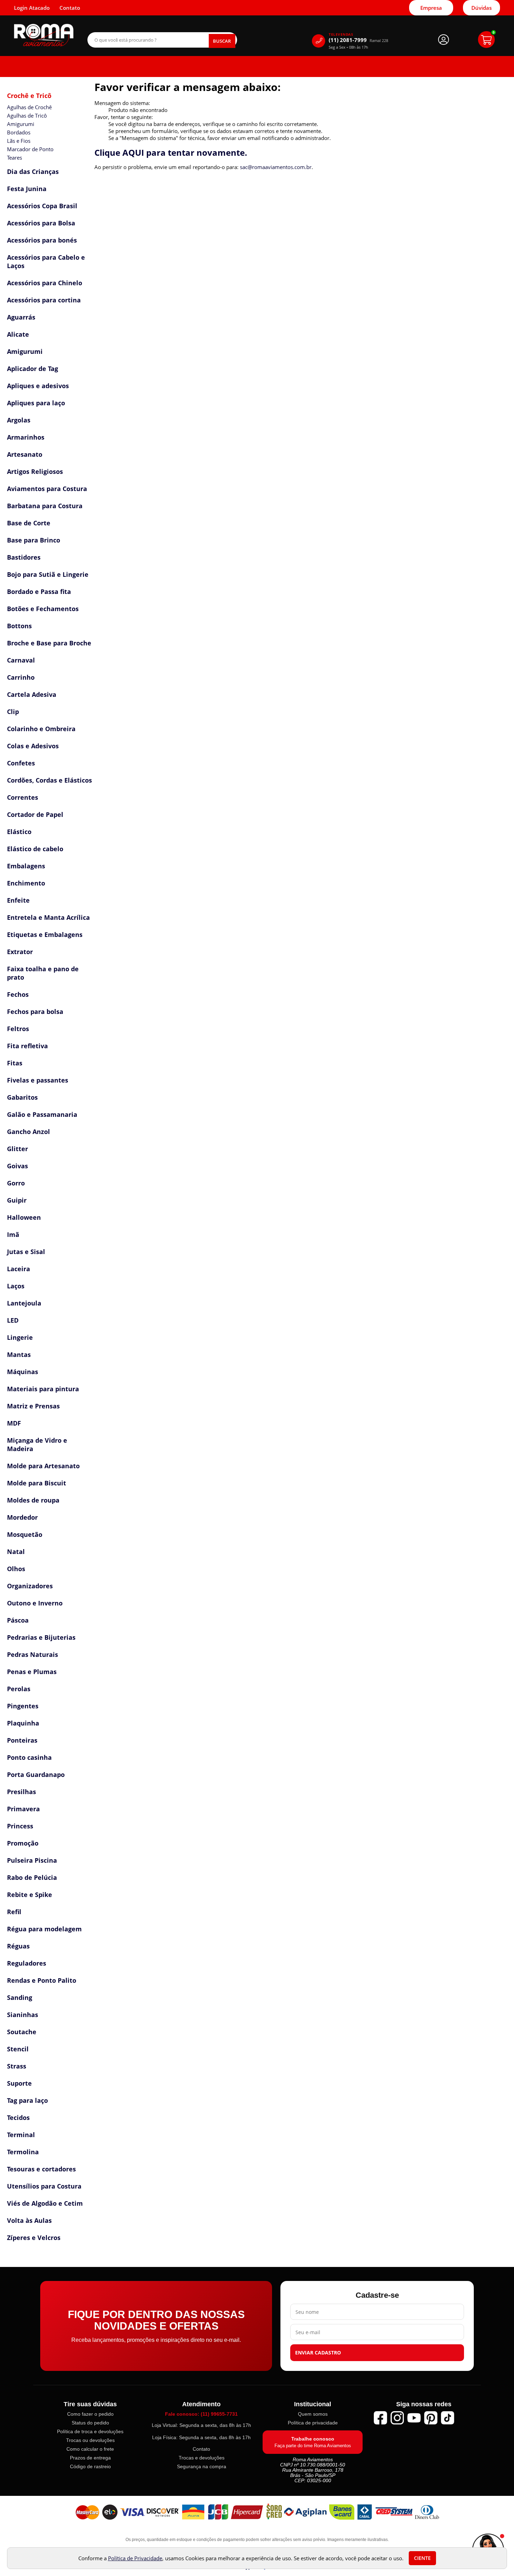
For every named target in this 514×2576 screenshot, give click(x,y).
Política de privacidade (313, 2423)
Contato (201, 2449)
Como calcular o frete (90, 2449)
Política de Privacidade (135, 2558)
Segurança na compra (202, 2466)
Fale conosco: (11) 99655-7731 (201, 2414)
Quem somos (313, 2414)
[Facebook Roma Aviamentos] (380, 2418)
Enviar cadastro (318, 2353)
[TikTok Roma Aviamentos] (448, 2418)
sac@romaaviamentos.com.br (276, 167)
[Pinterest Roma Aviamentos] (431, 2418)
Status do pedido (90, 2423)
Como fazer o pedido (90, 2414)
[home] (44, 35)
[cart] (486, 40)
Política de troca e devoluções (90, 2431)
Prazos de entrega (90, 2458)
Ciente (422, 2558)
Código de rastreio (90, 2466)
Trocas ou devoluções (90, 2440)
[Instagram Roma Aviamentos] (397, 2418)
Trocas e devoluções (202, 2458)
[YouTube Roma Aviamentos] (414, 2418)
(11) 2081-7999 (358, 40)
